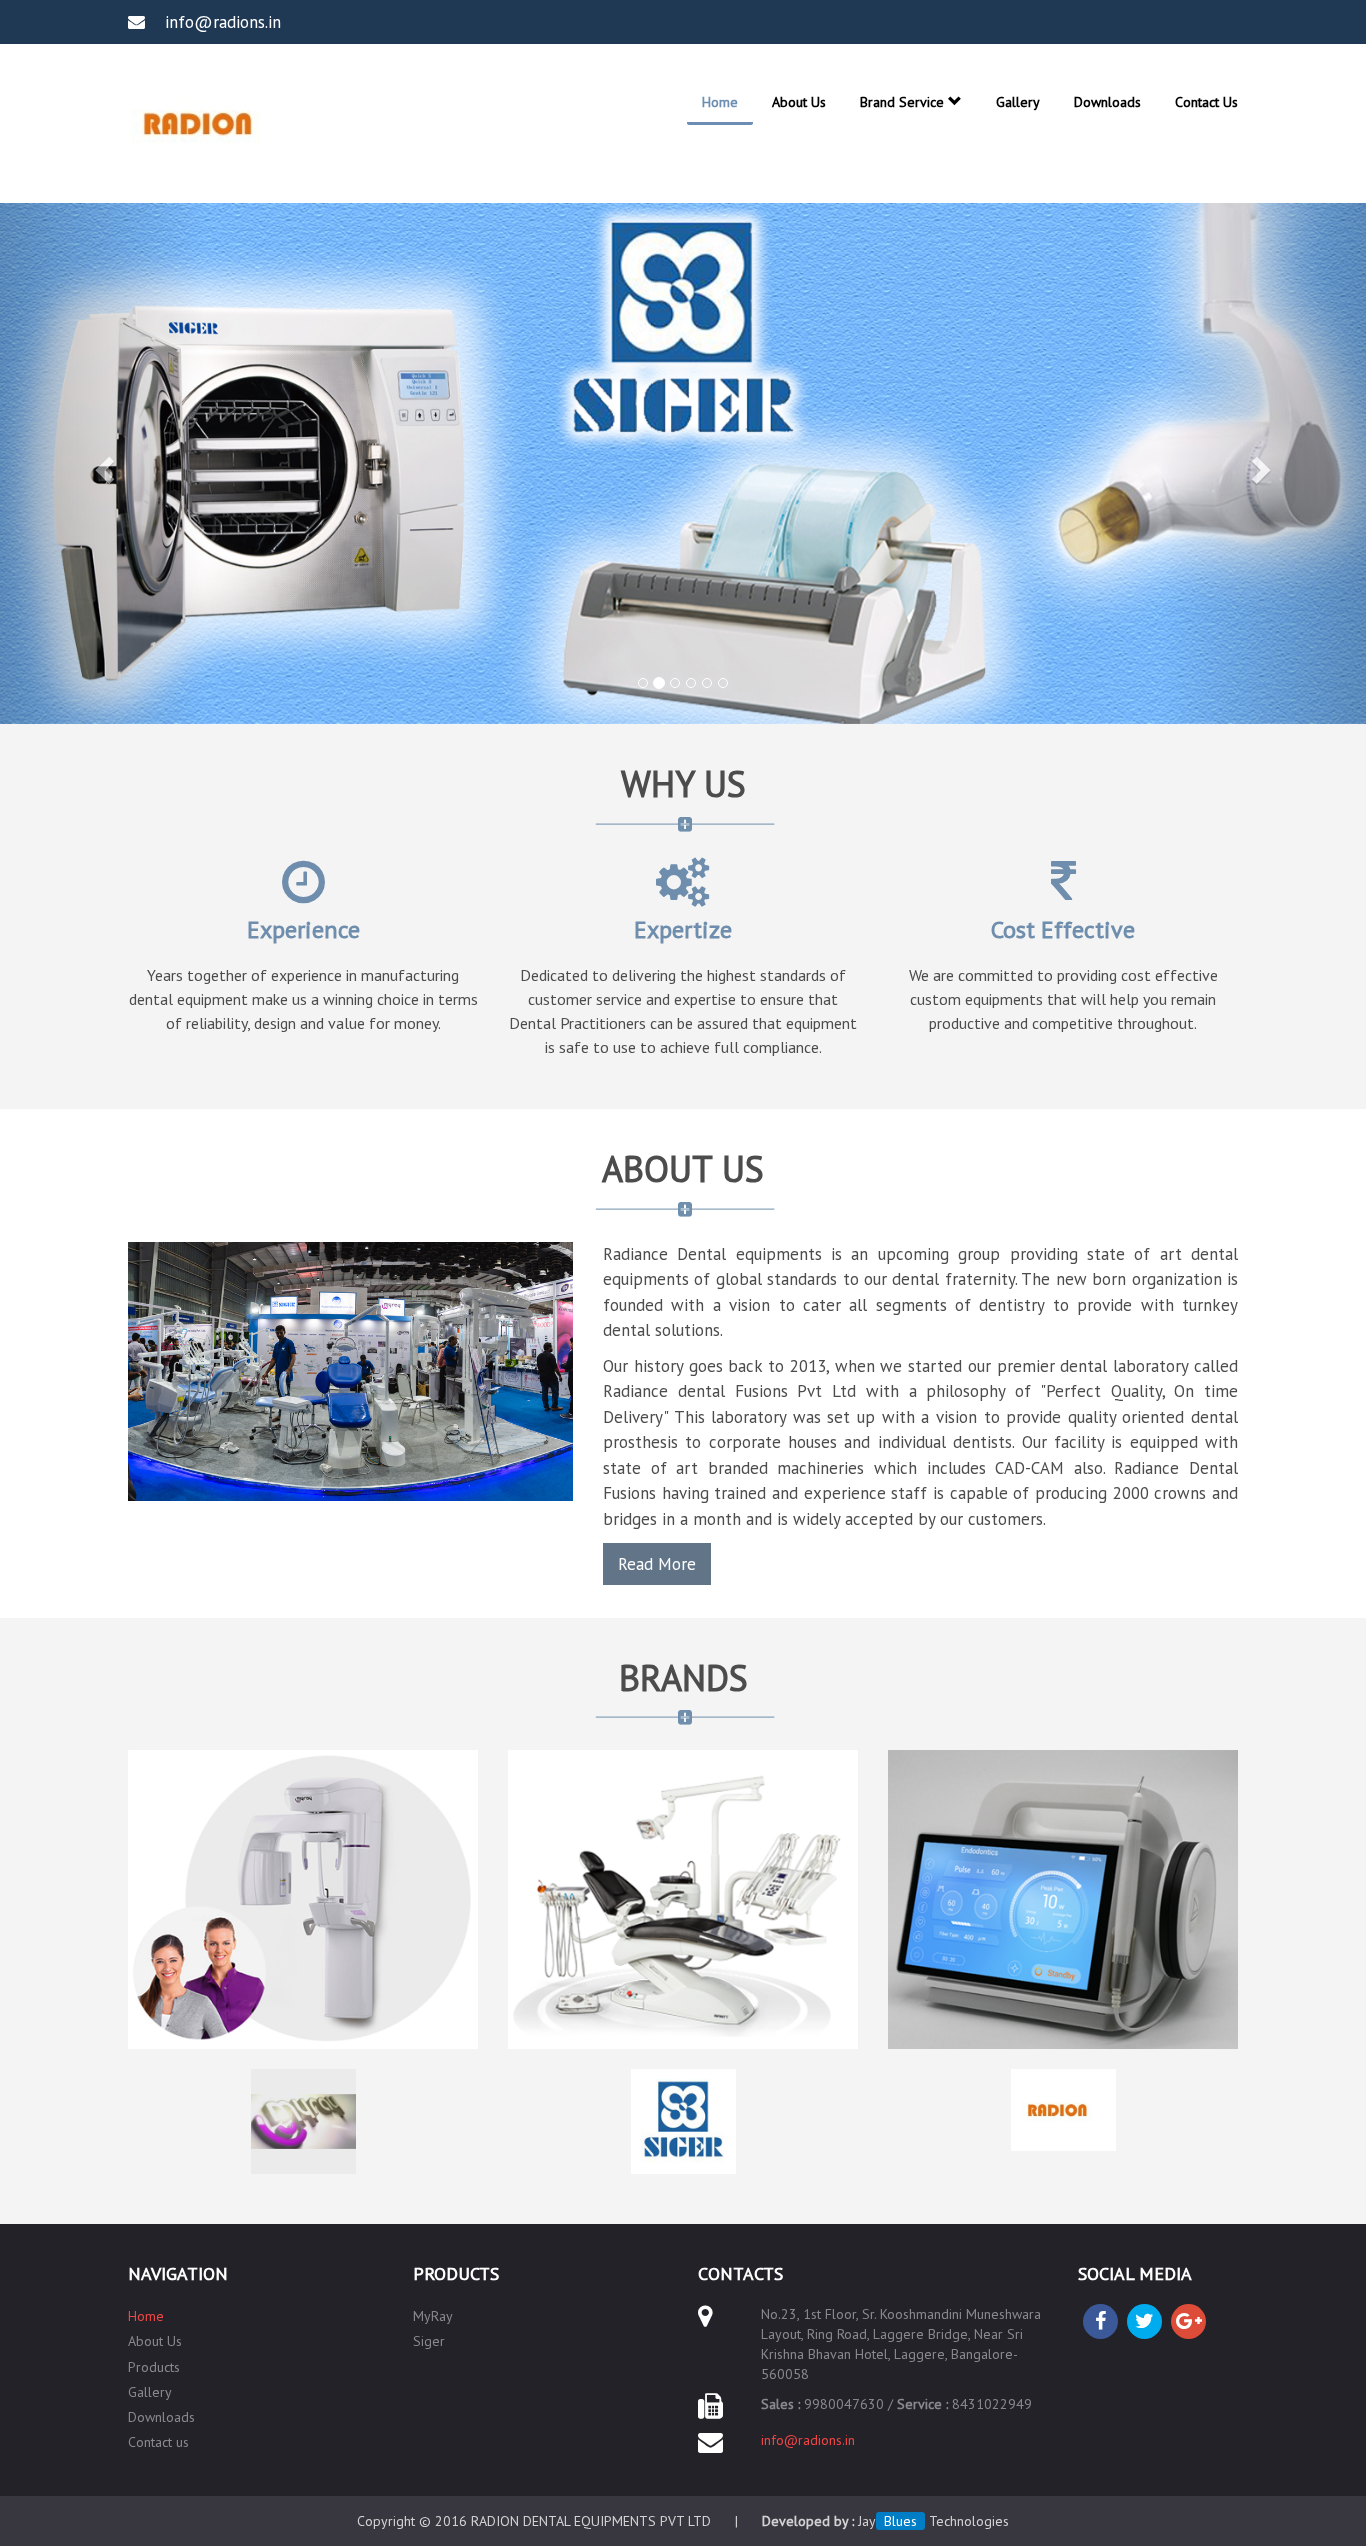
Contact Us (1206, 102)
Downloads (1107, 102)
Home (720, 102)
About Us (799, 102)
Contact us (158, 2442)
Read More (657, 1564)
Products (154, 2367)
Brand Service (904, 102)
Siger (429, 2341)
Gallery (1018, 102)
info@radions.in (808, 2440)
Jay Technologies (933, 2521)
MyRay (433, 2316)
